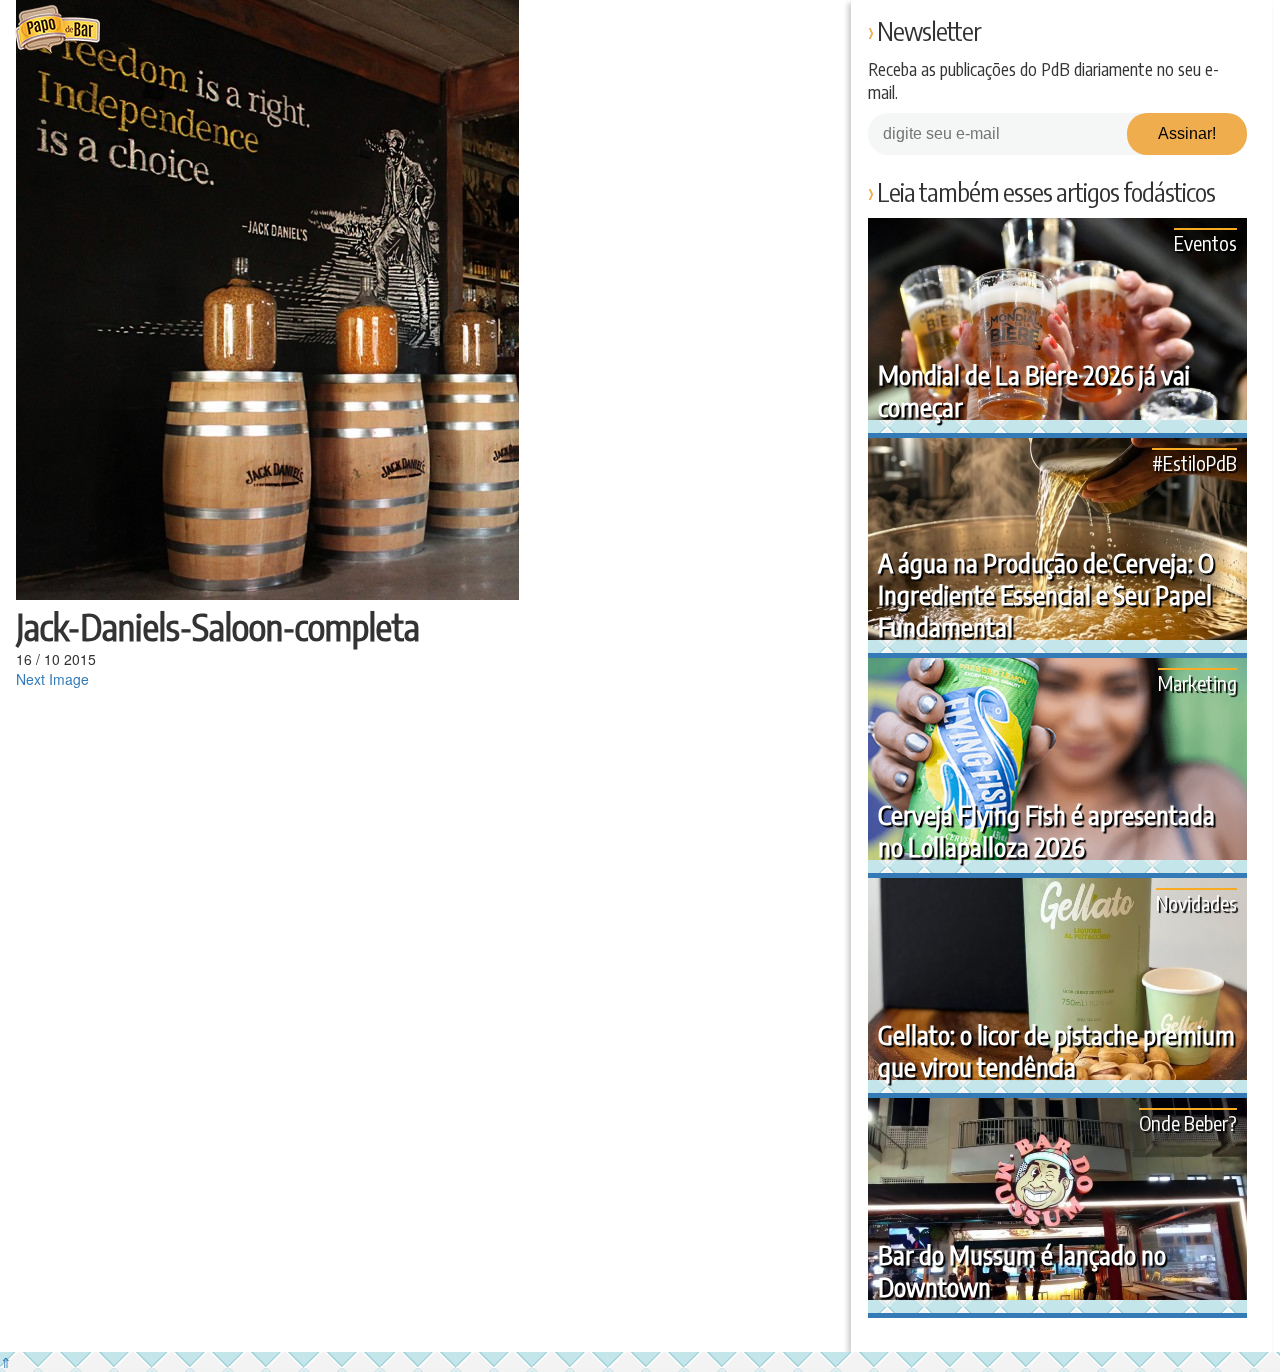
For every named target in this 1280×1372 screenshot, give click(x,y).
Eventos (1205, 242)
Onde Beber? (1188, 1122)
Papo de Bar (57, 30)
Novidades (1196, 902)
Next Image (52, 679)
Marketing (1197, 682)
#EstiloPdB (1194, 462)
